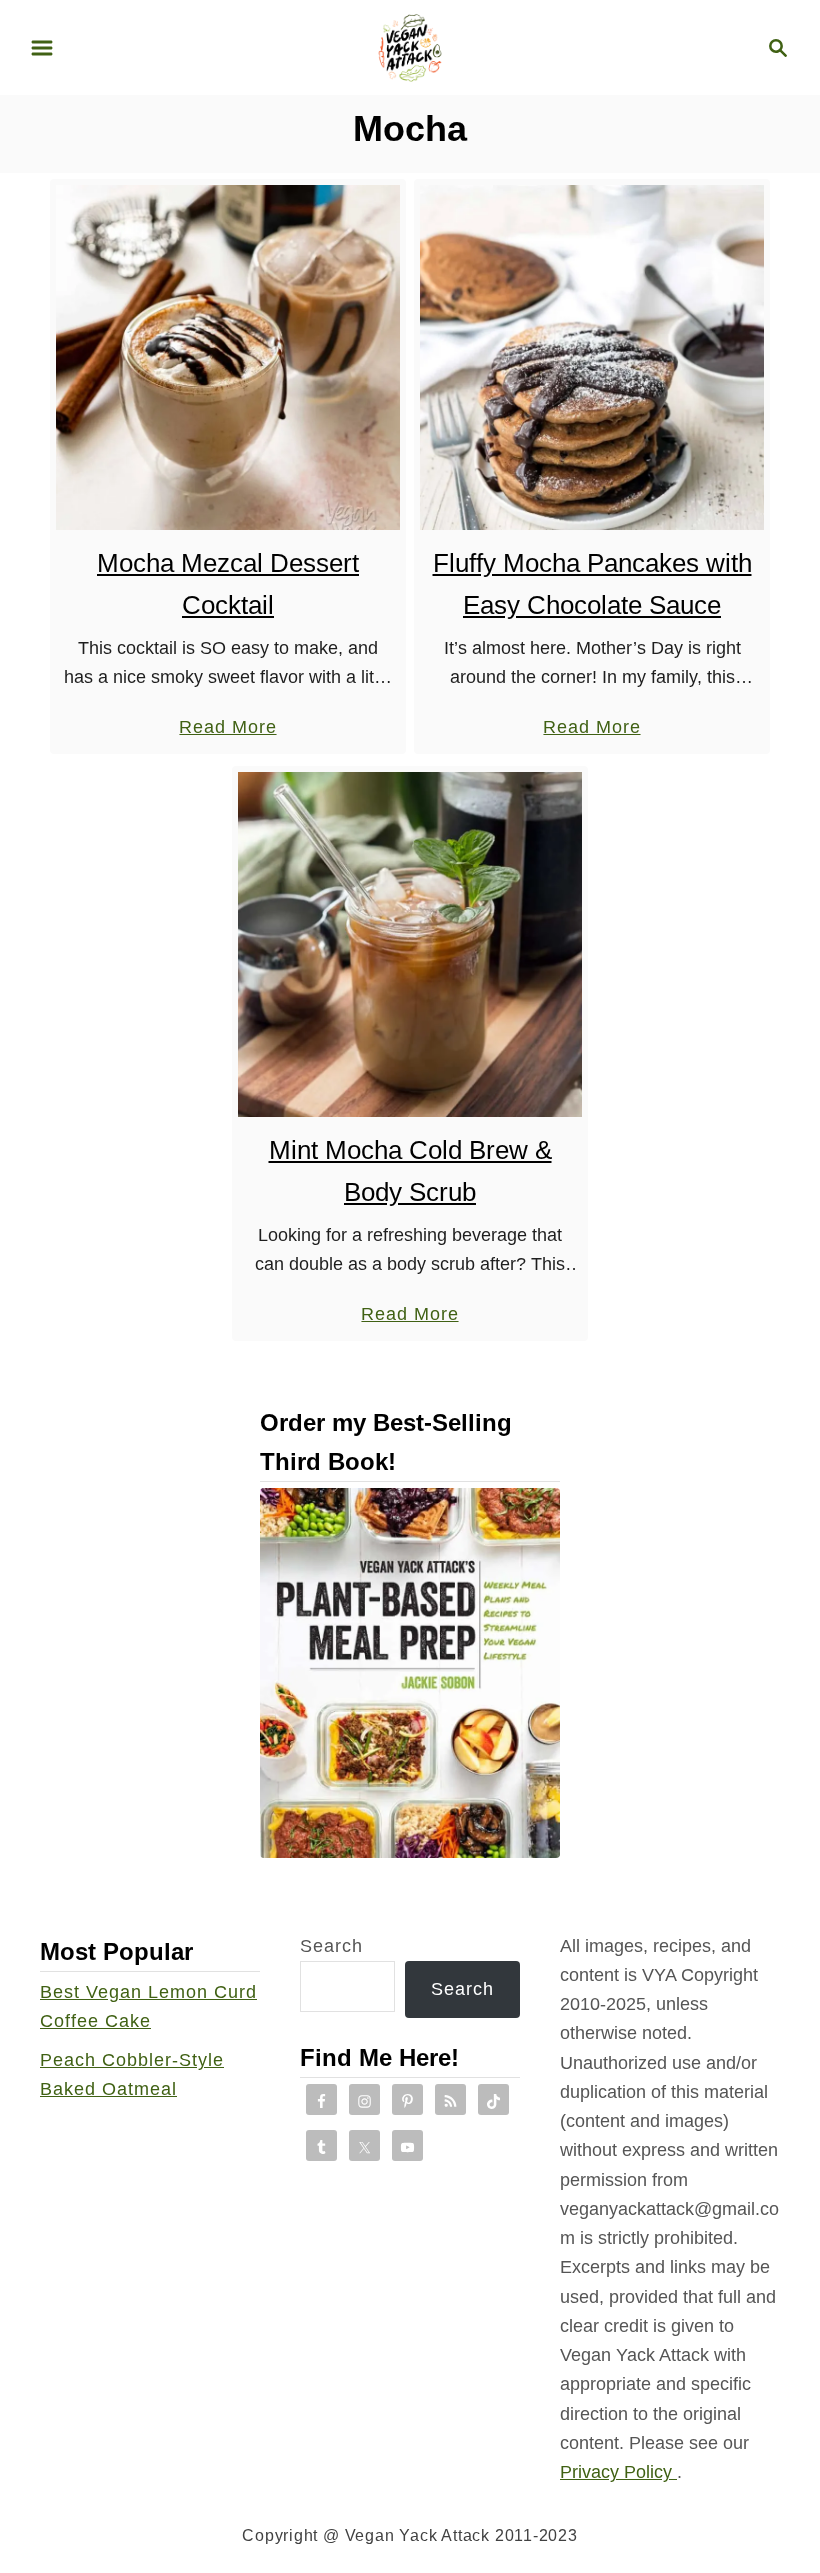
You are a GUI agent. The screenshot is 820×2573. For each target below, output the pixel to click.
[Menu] (42, 48)
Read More (227, 729)
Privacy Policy (618, 2472)
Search (331, 1946)
